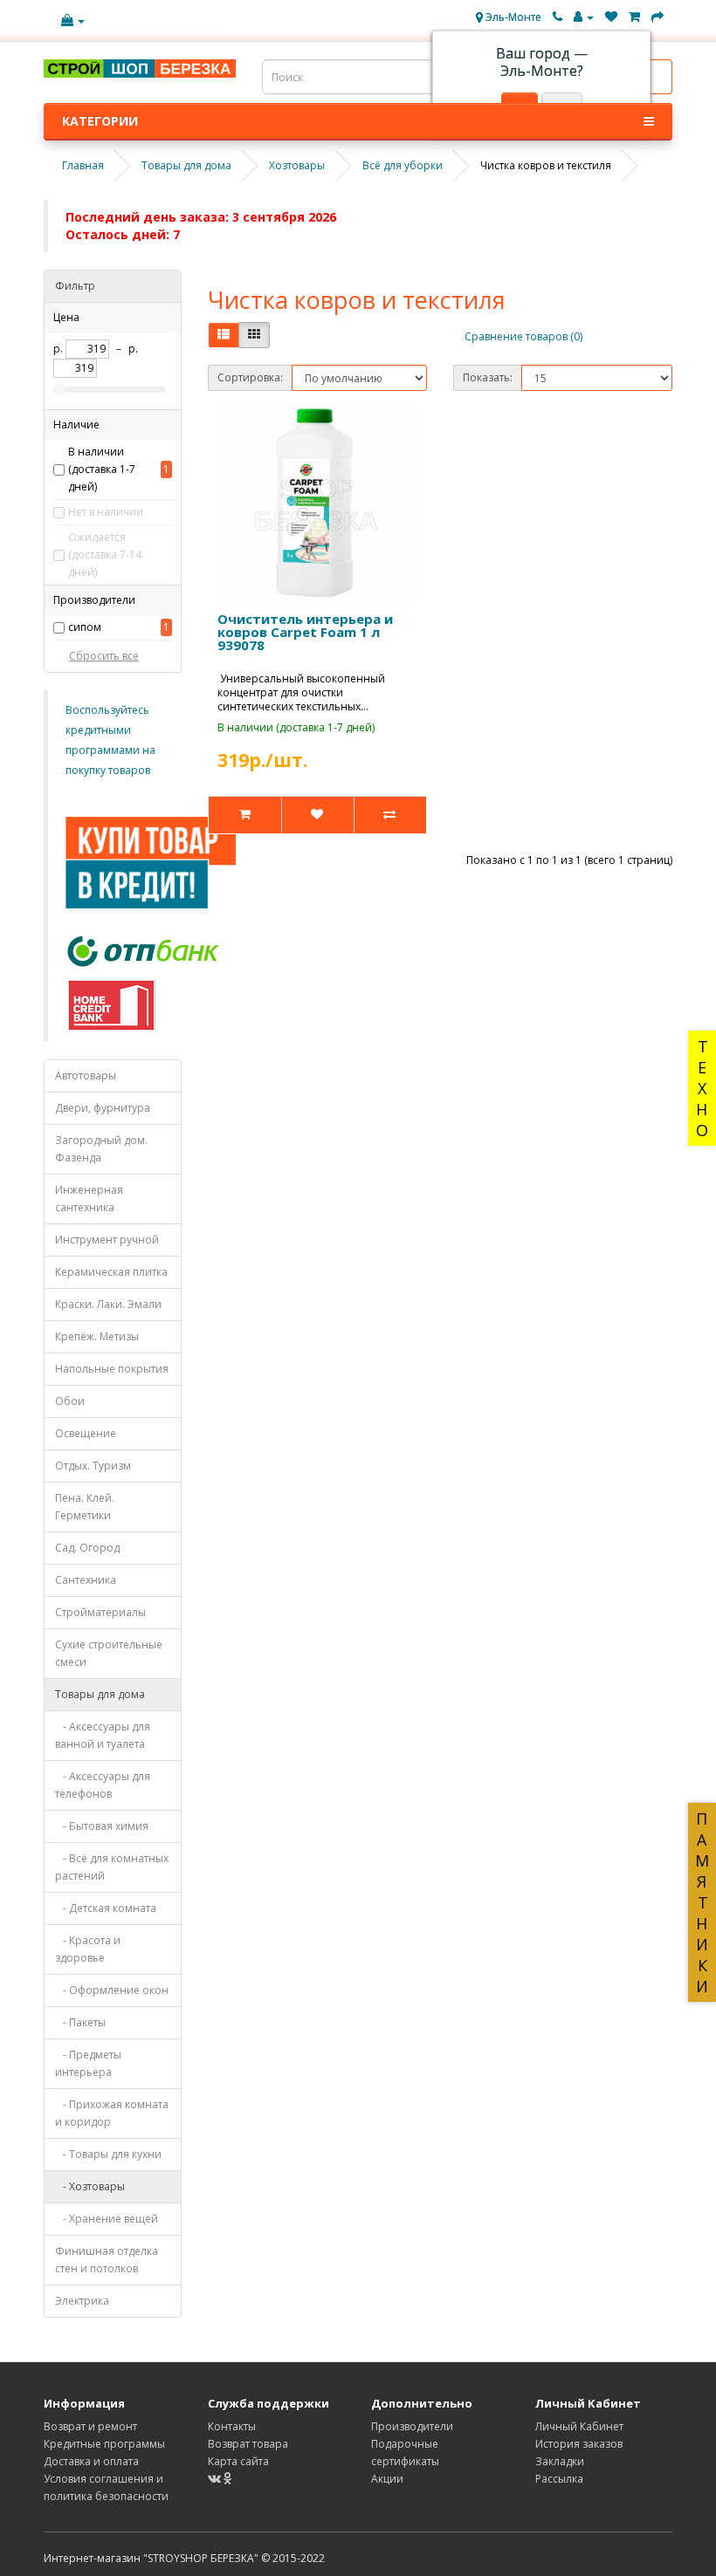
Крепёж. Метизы (97, 1336)
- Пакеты (80, 2022)
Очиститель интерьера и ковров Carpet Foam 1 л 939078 (305, 632)
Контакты (232, 2426)
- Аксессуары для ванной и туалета (103, 1735)
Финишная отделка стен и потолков (107, 2260)
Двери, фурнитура (103, 1108)
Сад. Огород (87, 1548)
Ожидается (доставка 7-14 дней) (105, 555)
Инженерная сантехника (89, 1199)
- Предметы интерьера (88, 2063)
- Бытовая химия (102, 1826)
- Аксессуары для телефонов (103, 1785)
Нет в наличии (106, 512)
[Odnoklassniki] (228, 2479)
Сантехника (86, 1580)
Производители (412, 2426)
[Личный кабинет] (584, 17)
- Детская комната (106, 1908)
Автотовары (86, 1076)
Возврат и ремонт (90, 2426)
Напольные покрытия (112, 1369)
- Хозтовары (90, 2186)
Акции (387, 2479)
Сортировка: (250, 377)
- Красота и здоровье (88, 1949)
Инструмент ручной (107, 1240)
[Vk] (216, 2479)
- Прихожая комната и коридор (112, 2113)
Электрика (82, 2301)
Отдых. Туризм (93, 1466)
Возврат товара (248, 2444)
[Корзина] (634, 17)
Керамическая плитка (111, 1272)
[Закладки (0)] (611, 17)
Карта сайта (238, 2461)
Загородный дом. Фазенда (101, 1149)
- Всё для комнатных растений (112, 1867)
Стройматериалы (100, 1612)
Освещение (86, 1433)
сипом (85, 627)
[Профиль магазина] (73, 21)
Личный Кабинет (579, 2426)
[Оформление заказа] (657, 17)
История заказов (579, 2444)
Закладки (560, 2461)
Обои (70, 1401)
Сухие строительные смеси (109, 1653)
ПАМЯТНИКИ (702, 1902)
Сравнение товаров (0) (523, 336)
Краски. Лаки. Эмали (108, 1304)
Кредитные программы (104, 2444)
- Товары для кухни (108, 2154)
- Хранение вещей (107, 2219)
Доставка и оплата (91, 2461)
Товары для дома (100, 1694)
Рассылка (559, 2479)
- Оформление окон (112, 1990)
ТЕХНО (702, 1088)
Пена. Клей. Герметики (85, 1507)
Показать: (488, 377)
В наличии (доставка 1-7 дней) (102, 469)
